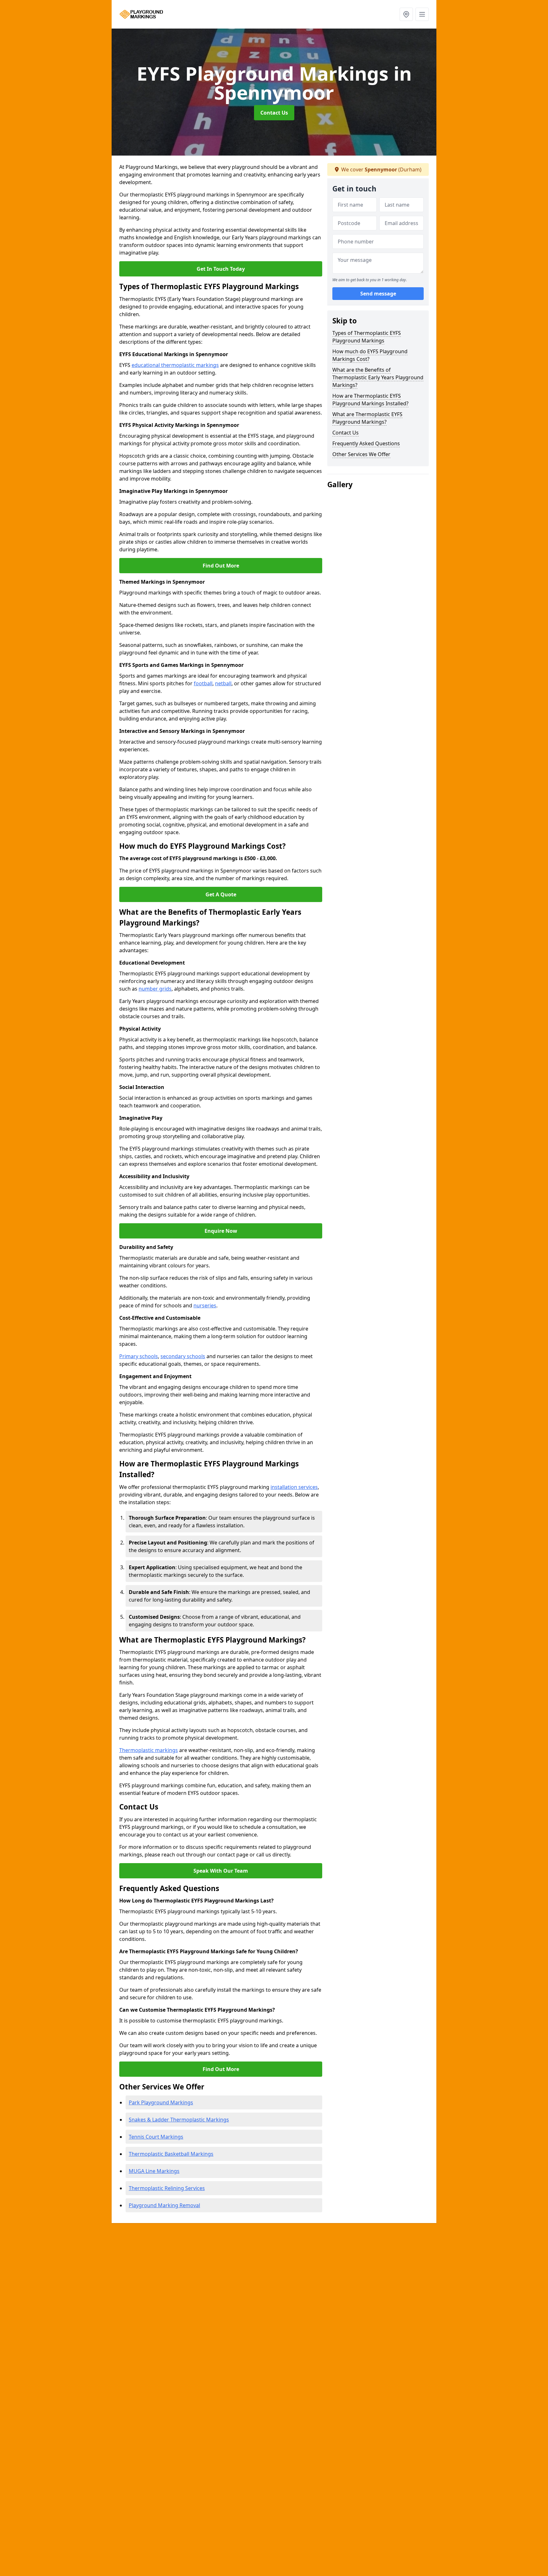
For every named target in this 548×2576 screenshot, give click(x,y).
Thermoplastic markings (149, 1750)
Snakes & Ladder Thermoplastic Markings (179, 2120)
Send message (378, 294)
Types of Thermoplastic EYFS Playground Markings (367, 337)
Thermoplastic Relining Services (167, 2188)
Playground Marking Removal (164, 2205)
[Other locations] (406, 14)
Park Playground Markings (161, 2102)
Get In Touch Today (221, 269)
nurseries (205, 1305)
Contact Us (274, 113)
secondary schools (183, 1356)
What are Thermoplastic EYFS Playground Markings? (367, 418)
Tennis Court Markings (156, 2137)
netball (223, 683)
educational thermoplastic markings (175, 365)
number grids (155, 989)
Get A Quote (221, 894)
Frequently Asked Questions (366, 443)
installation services (294, 1487)
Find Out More (221, 566)
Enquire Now (221, 1231)
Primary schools (139, 1356)
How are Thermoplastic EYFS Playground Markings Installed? (370, 400)
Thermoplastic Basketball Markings (171, 2154)
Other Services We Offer (361, 454)
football (203, 683)
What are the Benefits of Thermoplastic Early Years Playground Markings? (378, 377)
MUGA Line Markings (154, 2171)
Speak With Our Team (221, 1871)
